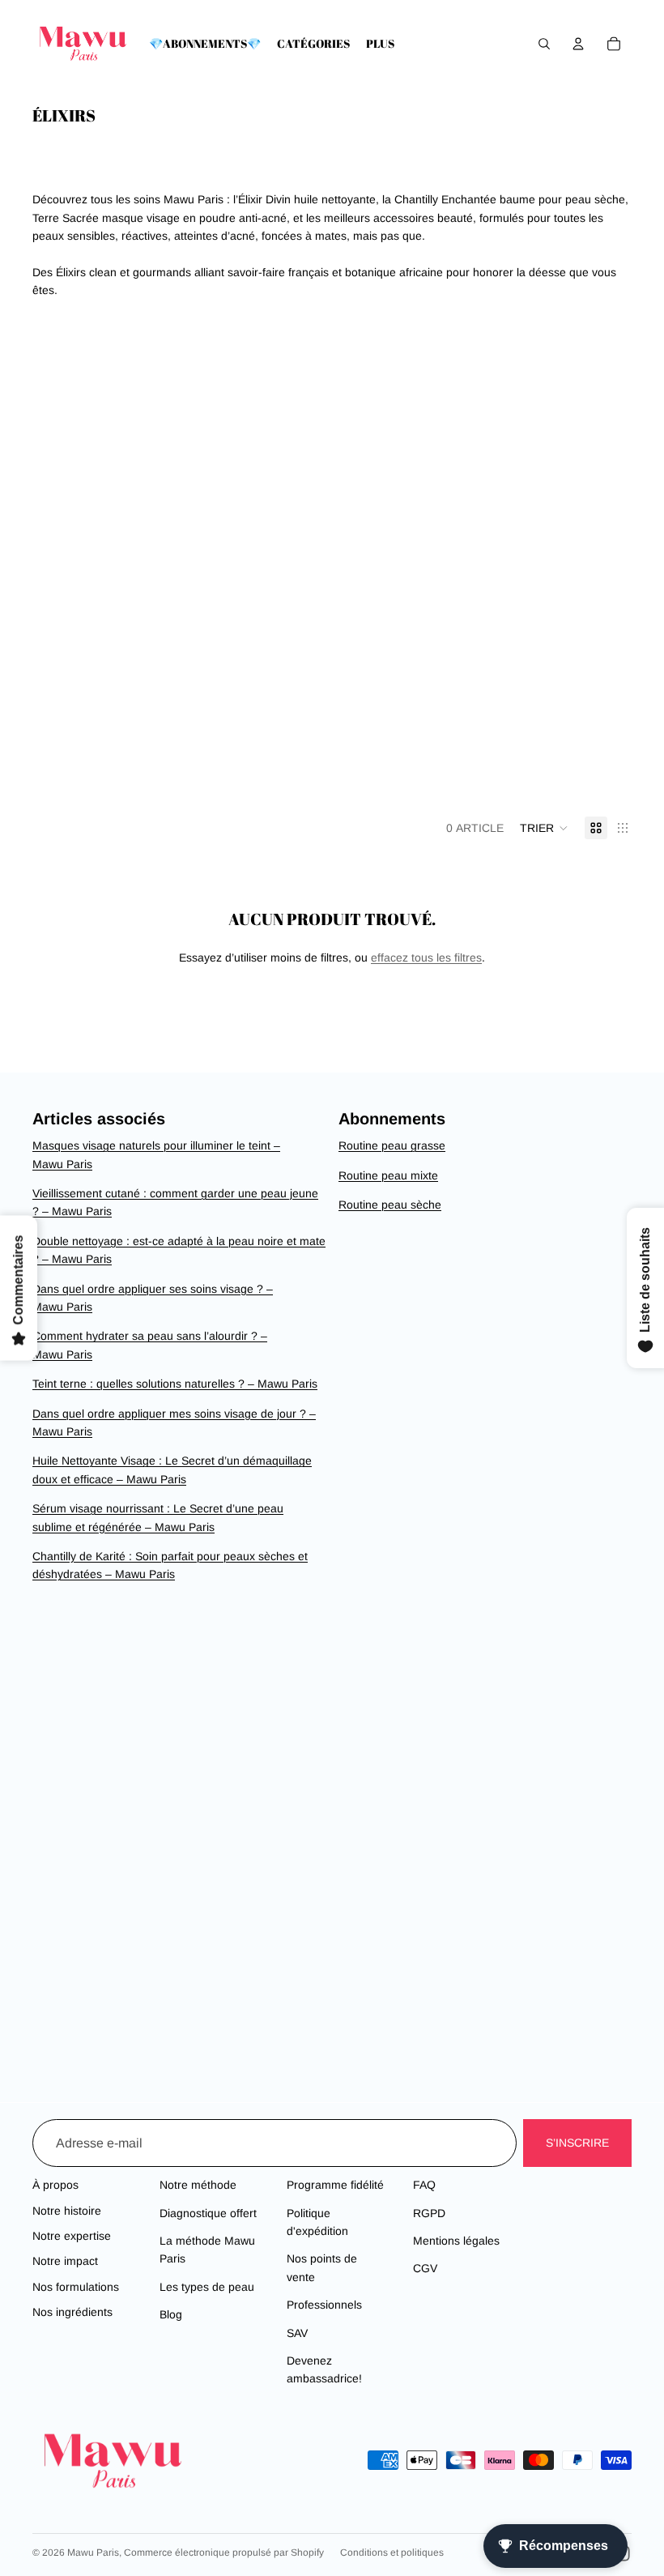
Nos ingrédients (72, 2312)
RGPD (429, 2213)
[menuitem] (380, 44)
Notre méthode (198, 2185)
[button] (544, 828)
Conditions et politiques (392, 2553)
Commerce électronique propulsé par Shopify (224, 2553)
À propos (55, 2185)
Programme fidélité (335, 2185)
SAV (297, 2333)
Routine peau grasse (392, 1145)
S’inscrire (577, 2143)
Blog (171, 2314)
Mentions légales (456, 2241)
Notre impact (65, 2261)
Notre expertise (72, 2236)
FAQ (424, 2185)
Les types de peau (207, 2287)
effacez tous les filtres (426, 957)
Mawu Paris (93, 2553)
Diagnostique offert (208, 2213)
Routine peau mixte (388, 1175)
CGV (425, 2268)
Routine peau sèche (390, 1205)
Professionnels (324, 2305)
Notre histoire (67, 2211)
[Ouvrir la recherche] (544, 44)
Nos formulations (76, 2287)
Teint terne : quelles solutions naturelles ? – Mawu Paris (175, 1384)
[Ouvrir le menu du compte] (578, 44)
